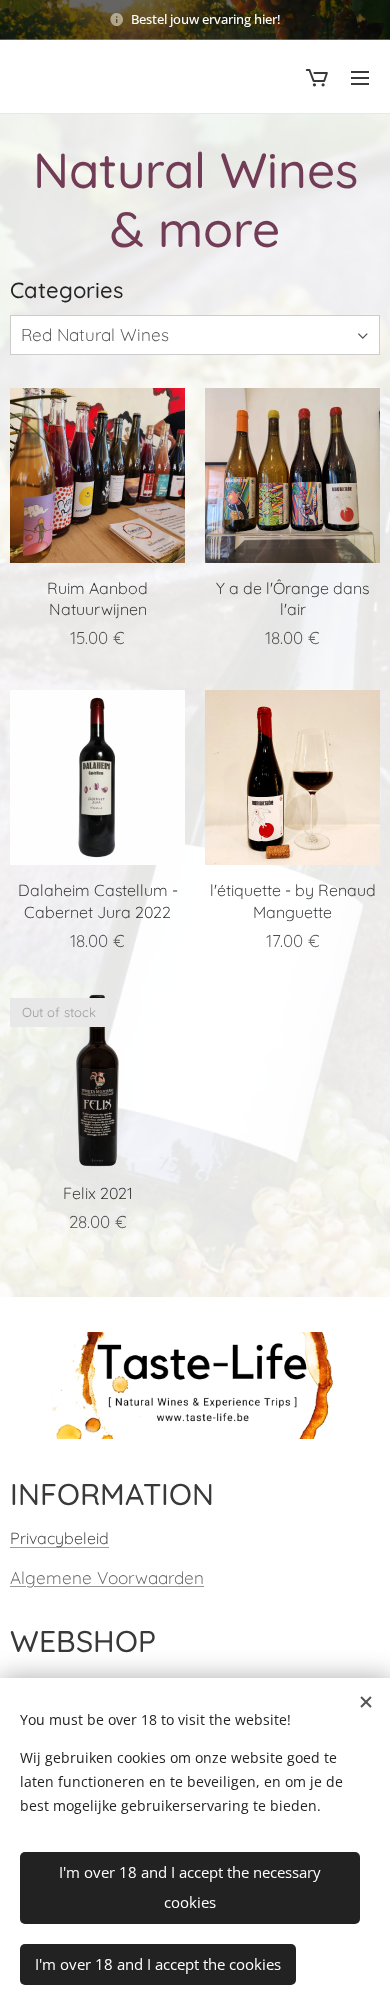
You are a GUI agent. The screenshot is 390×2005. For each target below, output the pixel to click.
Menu (360, 77)
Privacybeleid (59, 1538)
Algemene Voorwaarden (107, 1577)
